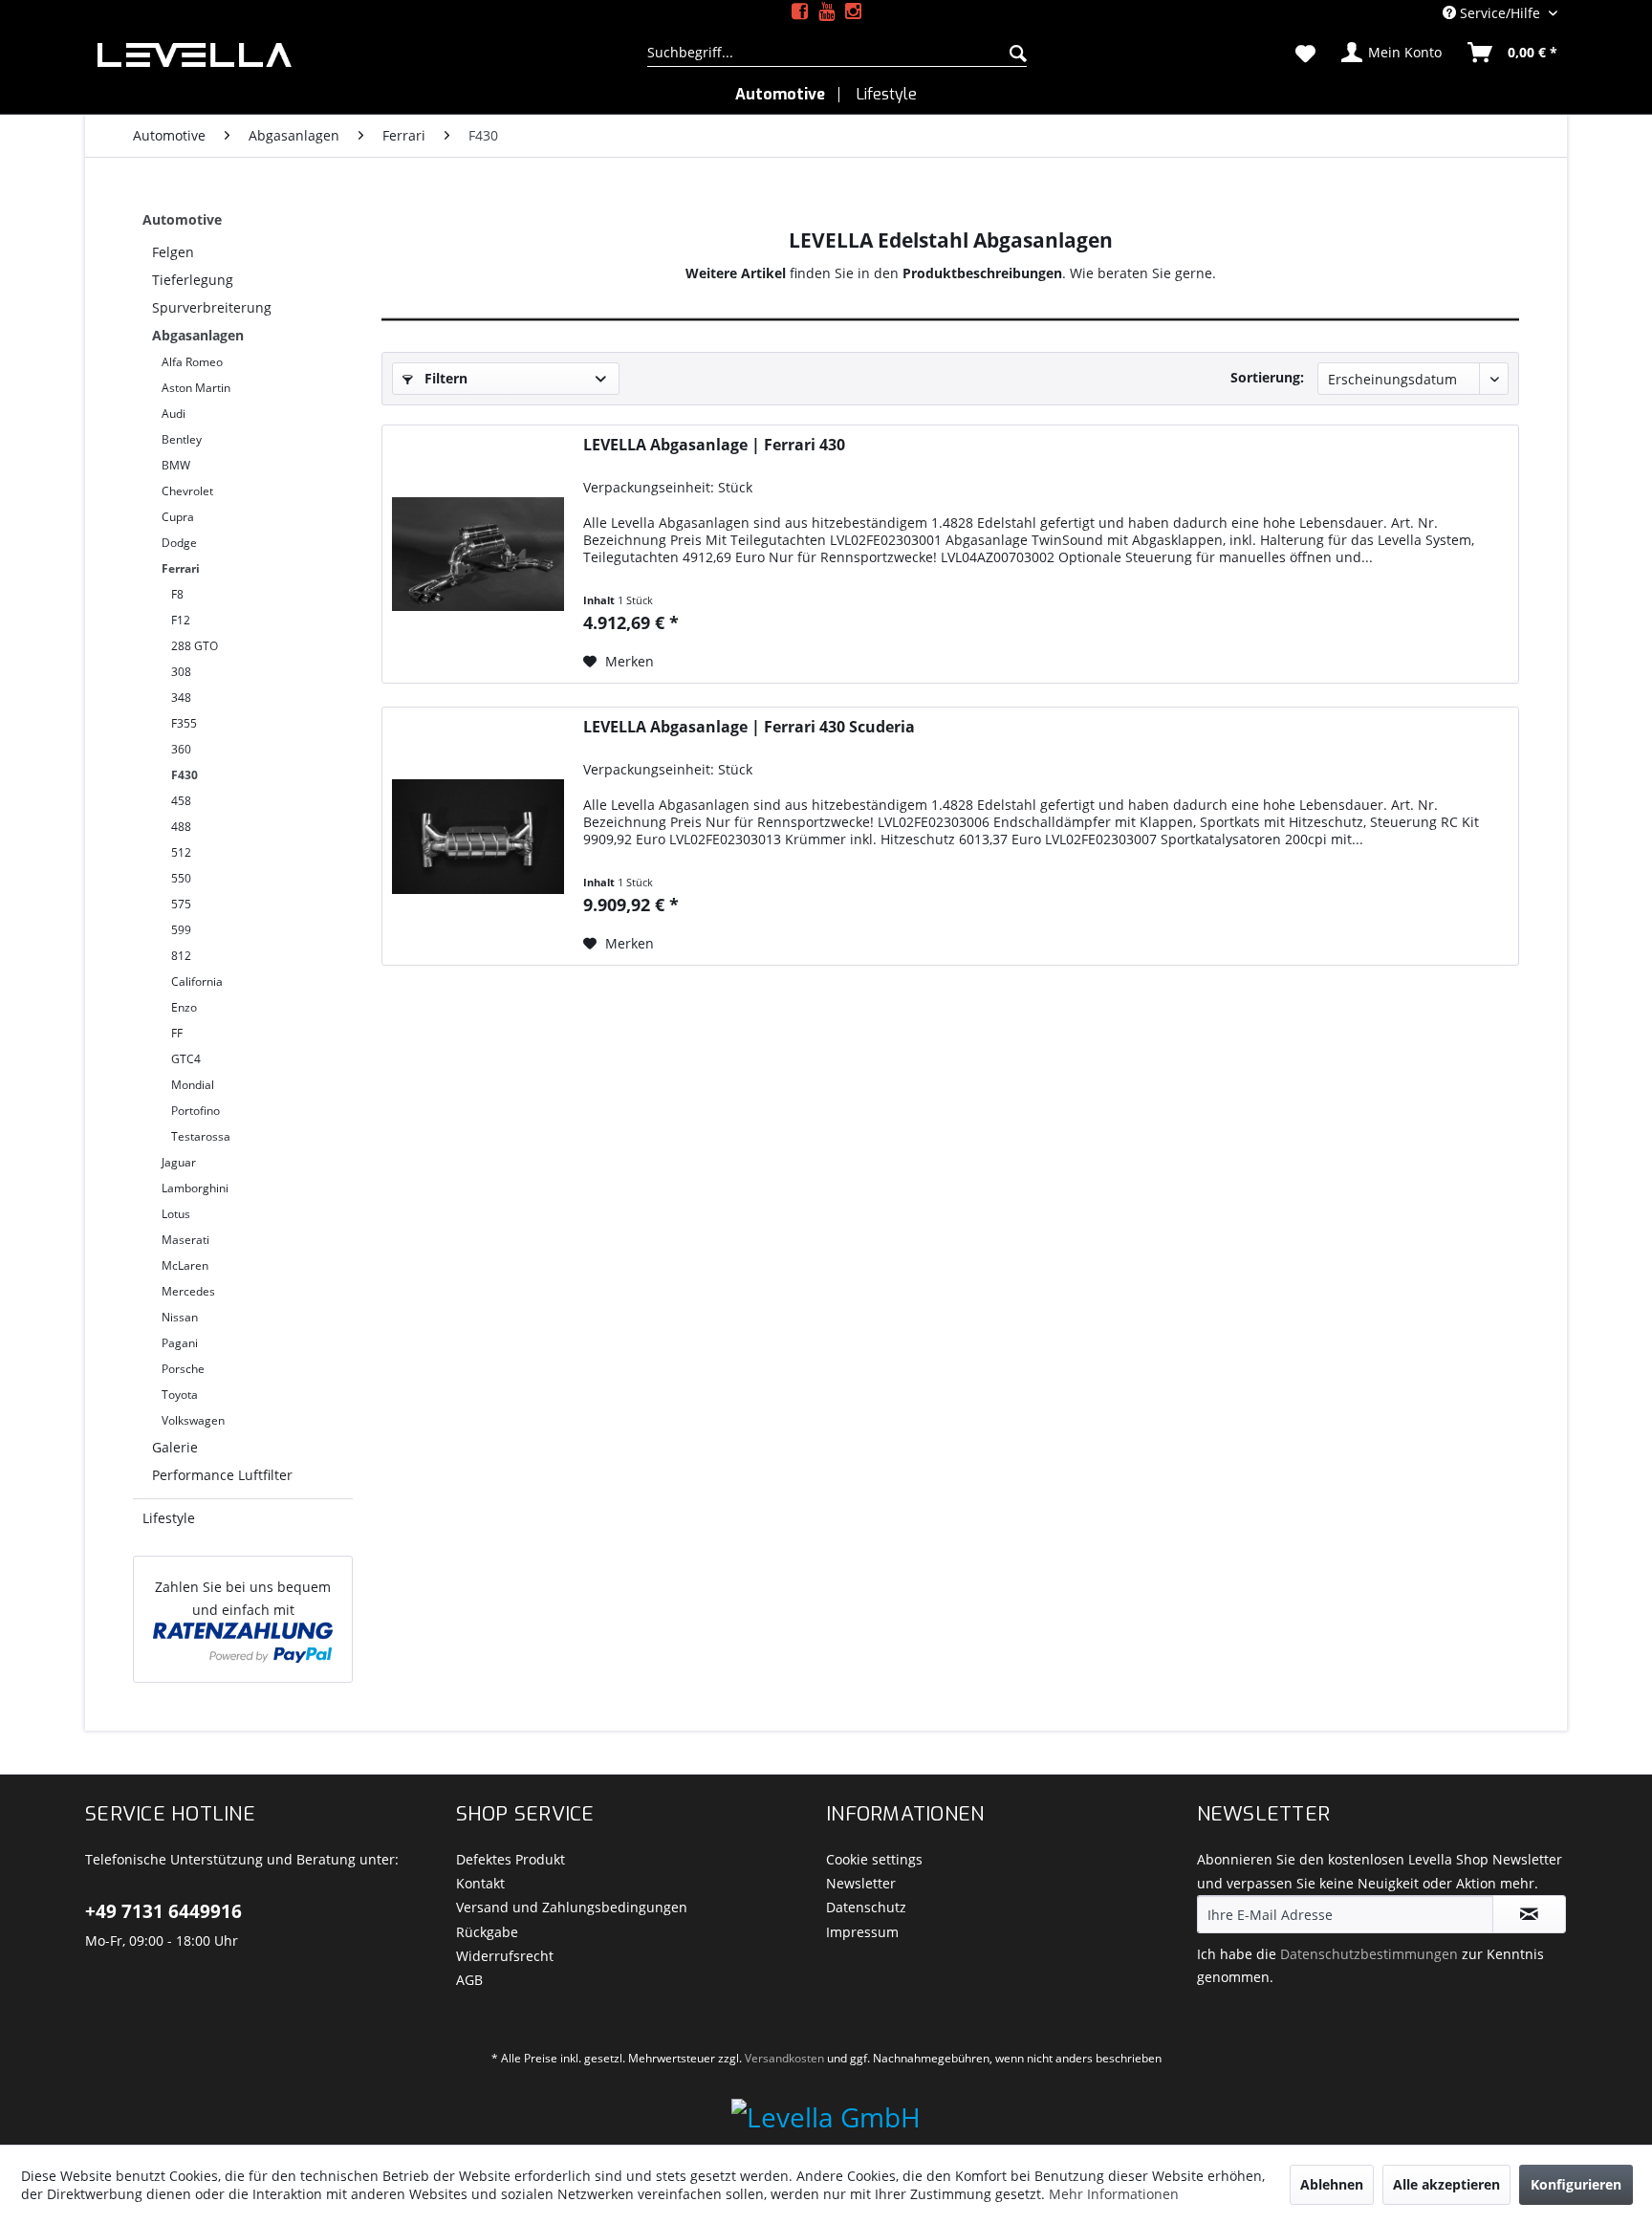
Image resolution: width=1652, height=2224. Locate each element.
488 (181, 827)
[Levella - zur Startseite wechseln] (348, 55)
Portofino (196, 1111)
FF (177, 1033)
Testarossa (201, 1136)
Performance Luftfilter (222, 1475)
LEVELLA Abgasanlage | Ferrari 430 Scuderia (749, 727)
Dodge (179, 543)
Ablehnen (1332, 2184)
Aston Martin (196, 388)
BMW (176, 465)
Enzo (184, 1007)
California (197, 981)
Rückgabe (487, 1932)
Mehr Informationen (1114, 2194)
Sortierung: (1267, 377)
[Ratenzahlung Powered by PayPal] (243, 1642)
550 (181, 878)
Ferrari (181, 568)
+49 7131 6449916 (163, 1911)
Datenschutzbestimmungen (1369, 1954)
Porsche (183, 1369)
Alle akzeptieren (1446, 2184)
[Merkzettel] (1305, 53)
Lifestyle (169, 1518)
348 (181, 698)
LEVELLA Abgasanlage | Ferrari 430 (714, 445)
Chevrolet (187, 491)
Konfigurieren (1576, 2184)
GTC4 (186, 1059)
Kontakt (480, 1883)
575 (181, 904)
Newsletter (861, 1883)
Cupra (178, 517)
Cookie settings (874, 1859)
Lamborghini (195, 1188)
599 (181, 930)
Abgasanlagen (198, 335)
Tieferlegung (193, 280)
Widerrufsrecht (505, 1956)
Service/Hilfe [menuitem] (1500, 13)
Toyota (180, 1395)
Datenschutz (866, 1907)
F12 (181, 620)
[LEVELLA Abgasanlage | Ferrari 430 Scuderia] (478, 836)
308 (181, 672)
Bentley (182, 439)
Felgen (173, 252)
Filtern (444, 378)
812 (181, 956)
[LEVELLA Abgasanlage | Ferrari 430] (478, 554)
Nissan (180, 1317)
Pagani (180, 1343)
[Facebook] (800, 12)
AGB (469, 1980)
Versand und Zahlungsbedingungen (572, 1907)
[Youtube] (826, 12)
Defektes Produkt (511, 1859)
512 (181, 852)
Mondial (193, 1085)
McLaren (185, 1265)
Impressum (862, 1932)
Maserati (185, 1240)
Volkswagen (193, 1420)
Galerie (175, 1447)
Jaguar (179, 1162)
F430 (185, 775)
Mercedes (188, 1291)
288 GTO (195, 646)
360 (181, 749)
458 (181, 801)
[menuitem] (837, 53)
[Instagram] (853, 12)
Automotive (182, 219)
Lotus (176, 1214)
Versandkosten (784, 2058)
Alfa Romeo (192, 362)
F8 (177, 594)
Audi (174, 414)
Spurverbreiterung (212, 307)
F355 (184, 723)
